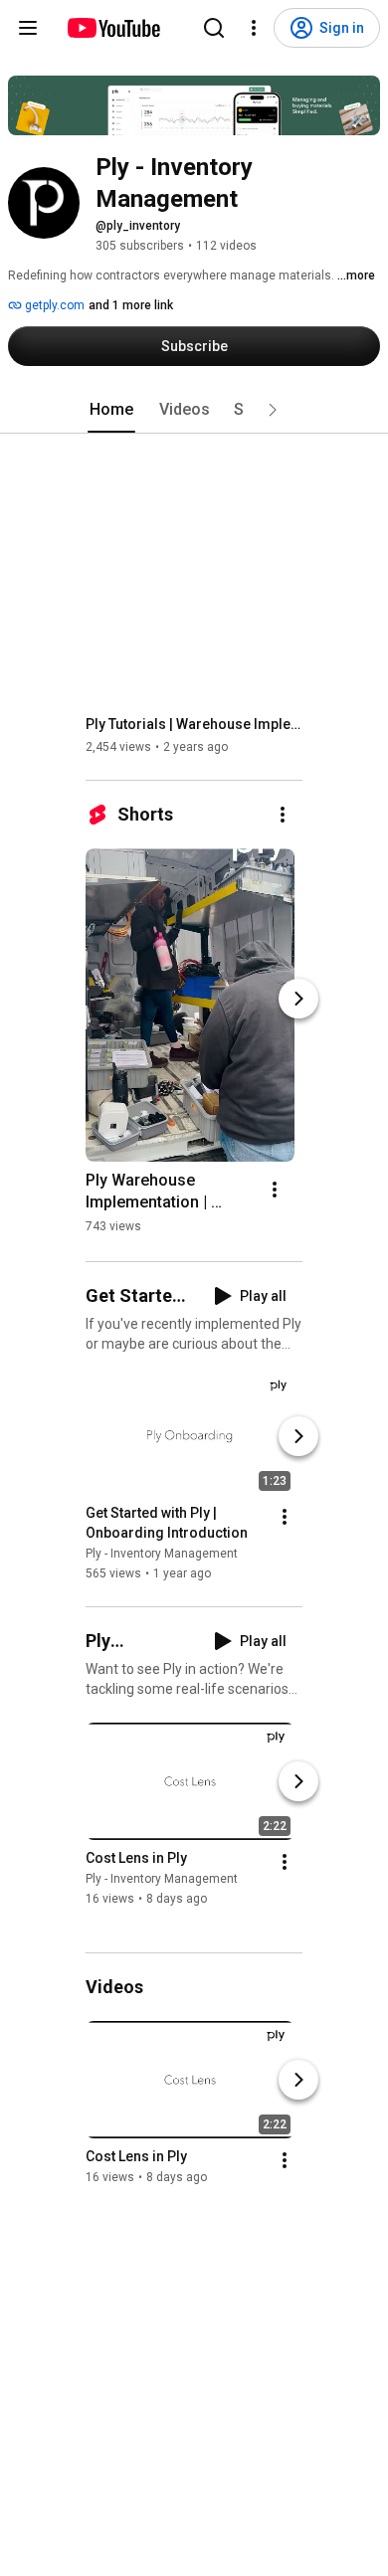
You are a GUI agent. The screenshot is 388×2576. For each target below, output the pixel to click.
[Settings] (254, 28)
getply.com (53, 305)
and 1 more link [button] (131, 305)
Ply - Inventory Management (162, 1554)
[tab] (111, 410)
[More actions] (283, 815)
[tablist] (194, 410)
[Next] (298, 999)
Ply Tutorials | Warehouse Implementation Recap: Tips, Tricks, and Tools (194, 724)
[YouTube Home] (113, 28)
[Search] (214, 28)
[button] (273, 410)
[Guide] (28, 28)
